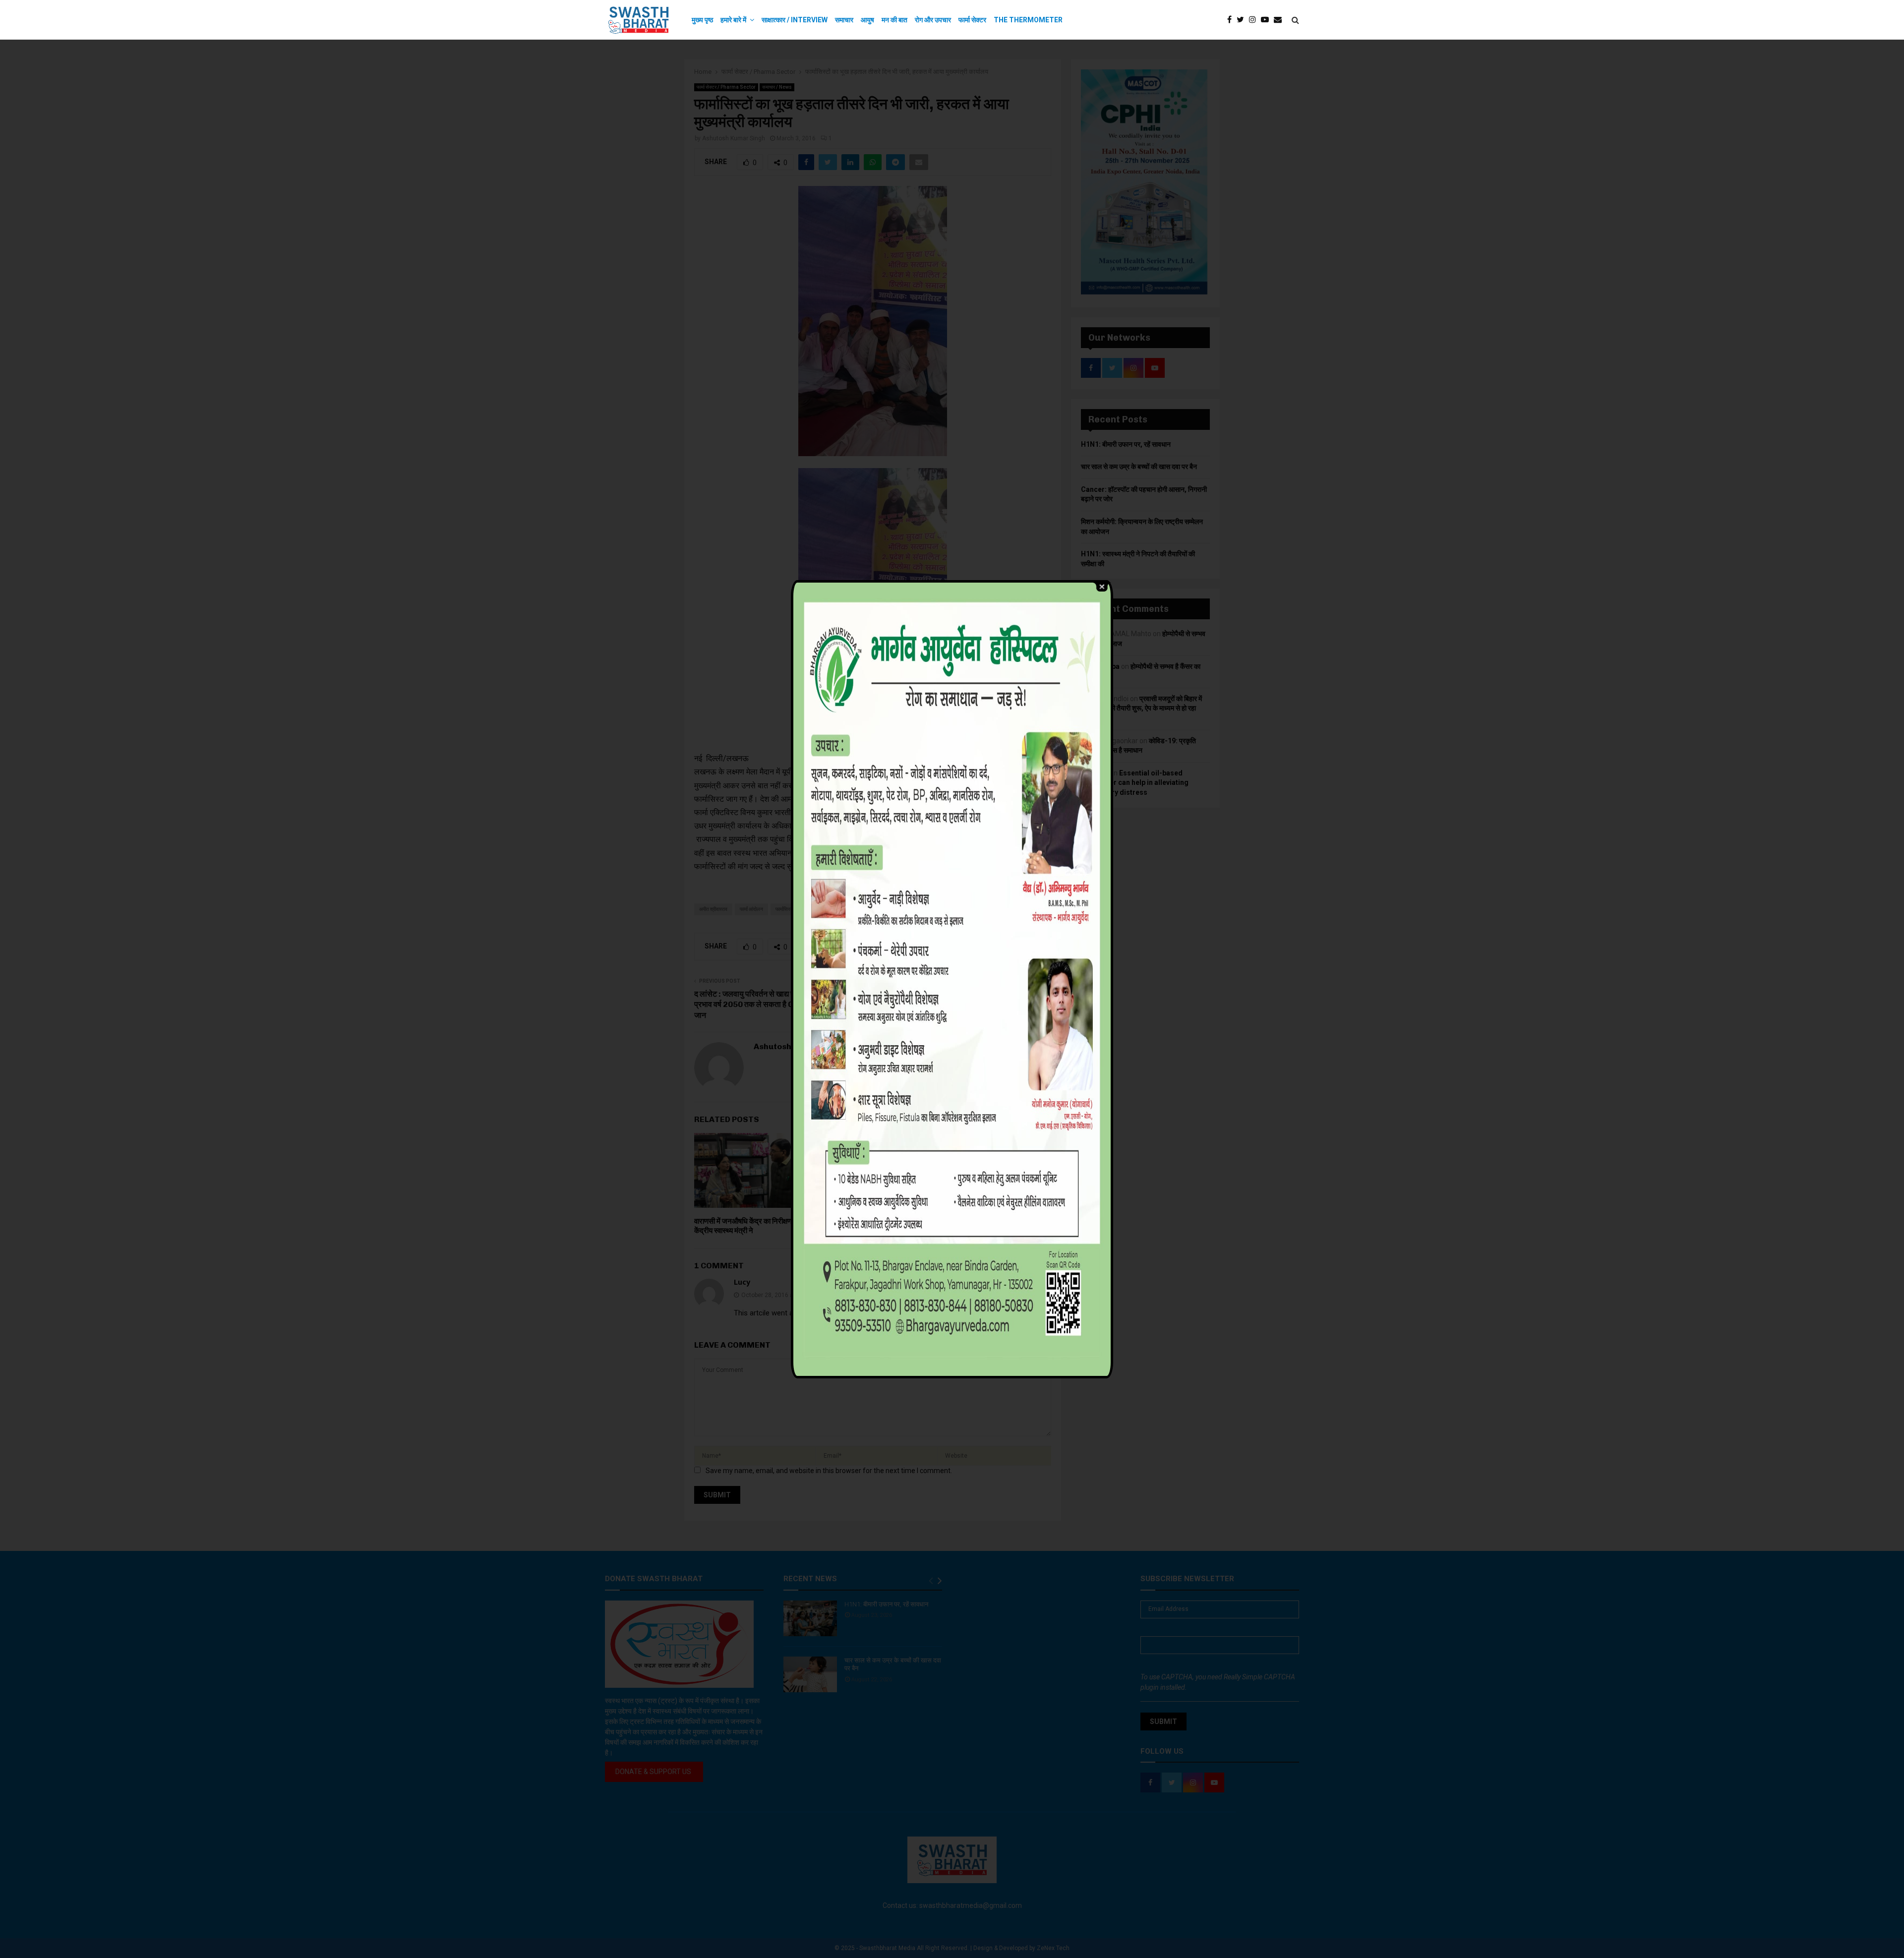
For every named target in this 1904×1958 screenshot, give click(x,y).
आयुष (867, 20)
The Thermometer (1028, 20)
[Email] (1280, 20)
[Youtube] (1267, 20)
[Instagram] (1255, 20)
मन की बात (894, 20)
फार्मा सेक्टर (972, 20)
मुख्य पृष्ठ (702, 20)
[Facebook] (1232, 20)
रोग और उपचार (933, 20)
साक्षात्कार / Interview (795, 20)
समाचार (844, 20)
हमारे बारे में (733, 20)
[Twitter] (1243, 20)
